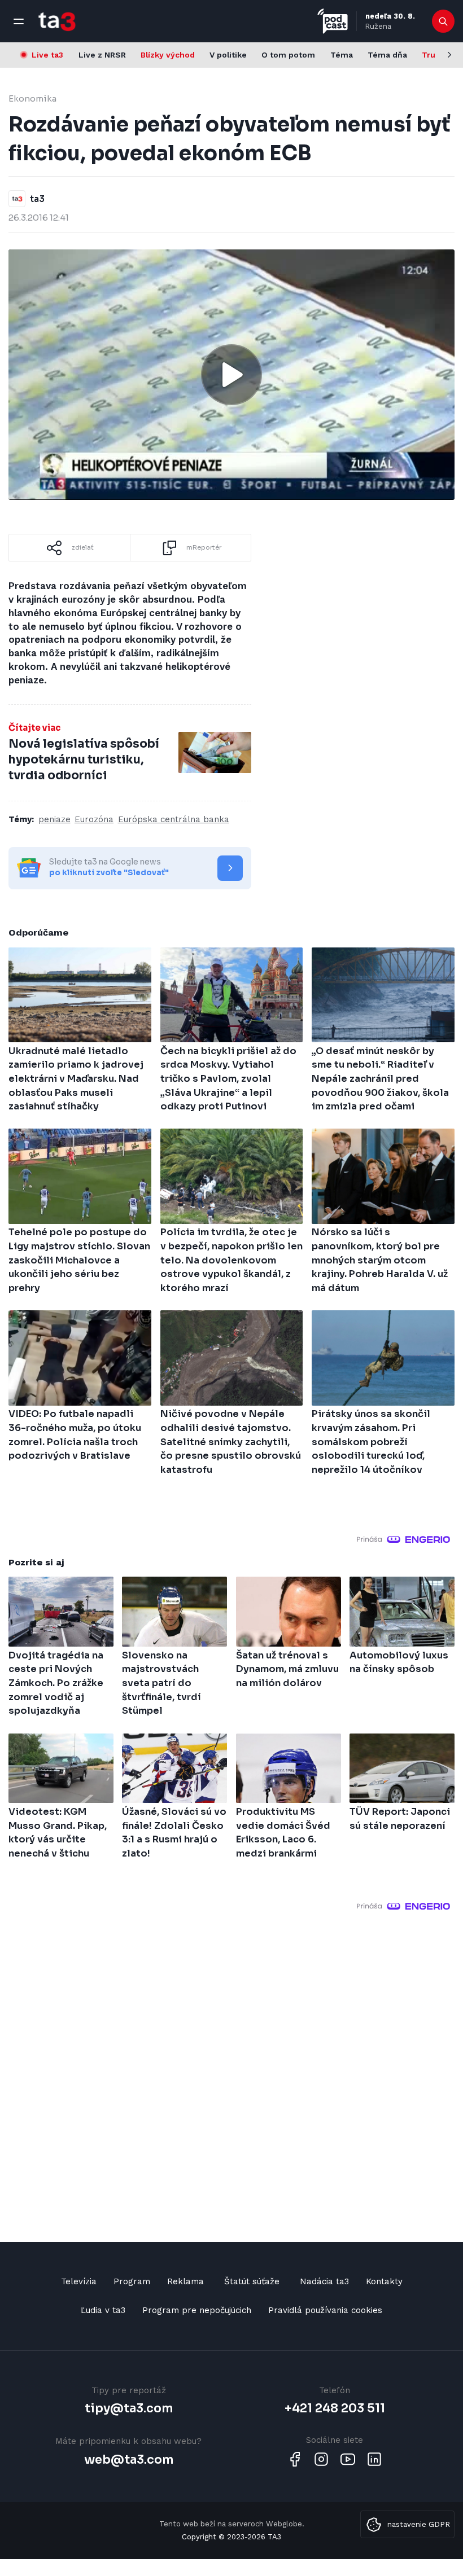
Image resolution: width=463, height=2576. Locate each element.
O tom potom (288, 55)
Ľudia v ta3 (103, 2310)
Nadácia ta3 (324, 2281)
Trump (435, 55)
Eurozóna (94, 819)
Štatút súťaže (252, 2281)
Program (132, 2281)
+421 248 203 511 (335, 2408)
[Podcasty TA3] (333, 21)
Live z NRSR (102, 55)
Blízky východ (168, 55)
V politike (228, 55)
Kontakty (384, 2281)
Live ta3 (47, 55)
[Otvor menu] (19, 21)
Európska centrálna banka (174, 819)
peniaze (54, 819)
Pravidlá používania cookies (325, 2310)
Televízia (79, 2281)
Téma (342, 55)
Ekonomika (32, 98)
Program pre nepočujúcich (197, 2310)
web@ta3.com (129, 2460)
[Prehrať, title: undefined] (231, 375)
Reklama (185, 2281)
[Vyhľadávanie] (444, 21)
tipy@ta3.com (129, 2408)
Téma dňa (387, 55)
